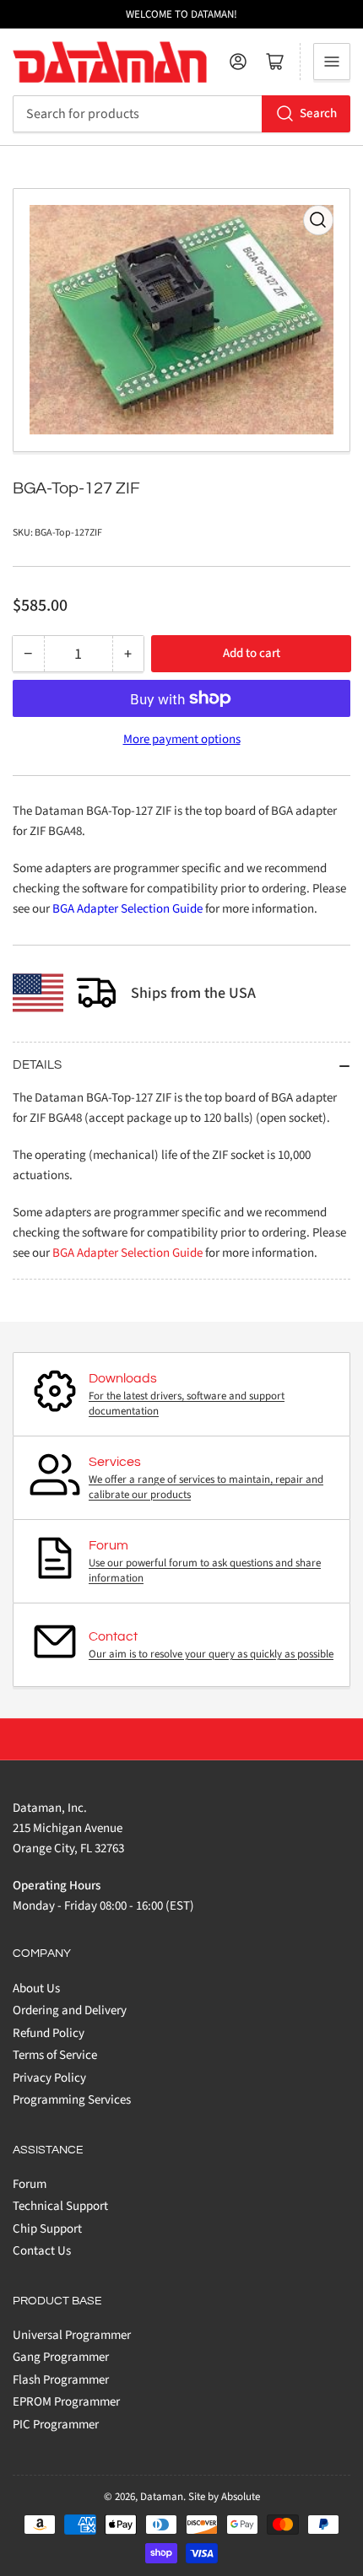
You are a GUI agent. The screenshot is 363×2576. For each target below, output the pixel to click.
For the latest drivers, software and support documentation (187, 1404)
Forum (30, 2184)
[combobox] (181, 114)
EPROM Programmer (66, 2402)
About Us (36, 1989)
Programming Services (72, 2100)
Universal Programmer (72, 2335)
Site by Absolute (224, 2497)
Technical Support (60, 2206)
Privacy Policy (49, 2078)
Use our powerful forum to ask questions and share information (205, 1571)
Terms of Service (55, 2055)
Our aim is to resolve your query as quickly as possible (211, 1654)
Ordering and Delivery (70, 2010)
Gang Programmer (61, 2357)
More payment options (182, 739)
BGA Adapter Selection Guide (127, 909)
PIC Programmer (56, 2425)
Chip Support (47, 2229)
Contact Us (42, 2251)
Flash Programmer (61, 2380)
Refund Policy (49, 2033)
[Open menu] (332, 62)
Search (318, 113)
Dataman (162, 2497)
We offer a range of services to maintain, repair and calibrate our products (206, 1487)
